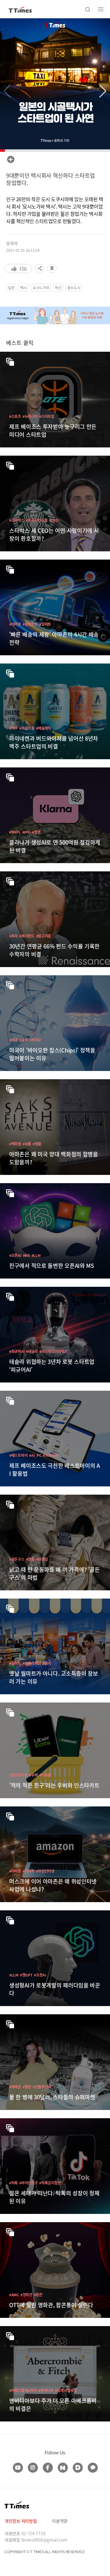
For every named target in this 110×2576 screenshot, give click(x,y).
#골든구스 (17, 1559)
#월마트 (45, 624)
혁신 (58, 288)
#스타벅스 (17, 520)
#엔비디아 (46, 2390)
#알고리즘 (44, 936)
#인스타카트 (18, 1775)
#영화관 (26, 2295)
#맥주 (13, 728)
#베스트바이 (18, 1455)
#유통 (27, 1144)
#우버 (33, 1775)
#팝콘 (38, 2295)
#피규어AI (17, 1351)
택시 (23, 288)
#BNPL (15, 832)
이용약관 (60, 2521)
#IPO (26, 832)
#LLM (36, 1255)
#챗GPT (26, 1975)
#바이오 (35, 1040)
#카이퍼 (29, 1871)
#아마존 (15, 624)
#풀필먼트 (30, 624)
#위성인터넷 (45, 1871)
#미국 (13, 1040)
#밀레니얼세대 (66, 2390)
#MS (26, 1255)
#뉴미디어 (30, 416)
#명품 (37, 1144)
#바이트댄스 (28, 2183)
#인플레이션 (32, 1663)
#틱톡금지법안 (50, 2183)
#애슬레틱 (44, 728)
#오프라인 (50, 1455)
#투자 (13, 936)
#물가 (47, 1663)
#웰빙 (27, 2087)
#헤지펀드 (27, 936)
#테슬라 (32, 1351)
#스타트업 (47, 416)
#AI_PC (35, 1455)
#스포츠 (15, 416)
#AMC (14, 2295)
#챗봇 (36, 832)
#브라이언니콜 (37, 520)
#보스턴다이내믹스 (53, 1351)
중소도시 (74, 288)
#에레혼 (15, 2087)
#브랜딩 (42, 1559)
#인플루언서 (42, 2087)
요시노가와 (41, 288)
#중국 (24, 1040)
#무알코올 (27, 728)
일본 (11, 288)
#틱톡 (13, 2183)
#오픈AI (15, 1255)
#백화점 (15, 1144)
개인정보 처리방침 (21, 2521)
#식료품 (45, 1775)
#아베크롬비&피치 (23, 2390)
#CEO (53, 520)
